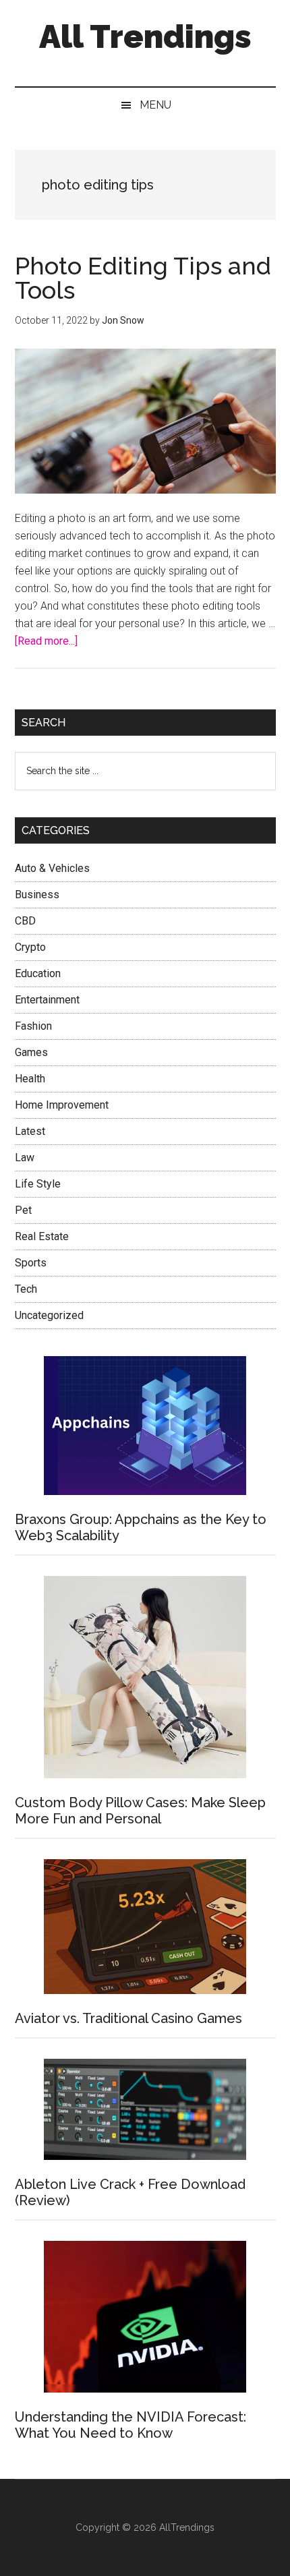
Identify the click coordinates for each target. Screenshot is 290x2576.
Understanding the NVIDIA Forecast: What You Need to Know (130, 2425)
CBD (25, 921)
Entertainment (47, 1000)
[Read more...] (46, 641)
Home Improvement (62, 1105)
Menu (155, 105)
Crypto (30, 947)
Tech (26, 1289)
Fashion (33, 1026)
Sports (31, 1263)
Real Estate (42, 1236)
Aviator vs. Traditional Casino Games (128, 2018)
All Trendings (145, 36)
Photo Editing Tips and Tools (143, 278)
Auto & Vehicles (52, 868)
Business (37, 895)
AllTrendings (187, 2527)
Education (38, 973)
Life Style (38, 1184)
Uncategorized (49, 1315)
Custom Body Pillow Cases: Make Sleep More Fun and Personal (140, 1811)
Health (30, 1079)
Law (25, 1158)
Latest (30, 1131)
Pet (23, 1210)
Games (31, 1052)
